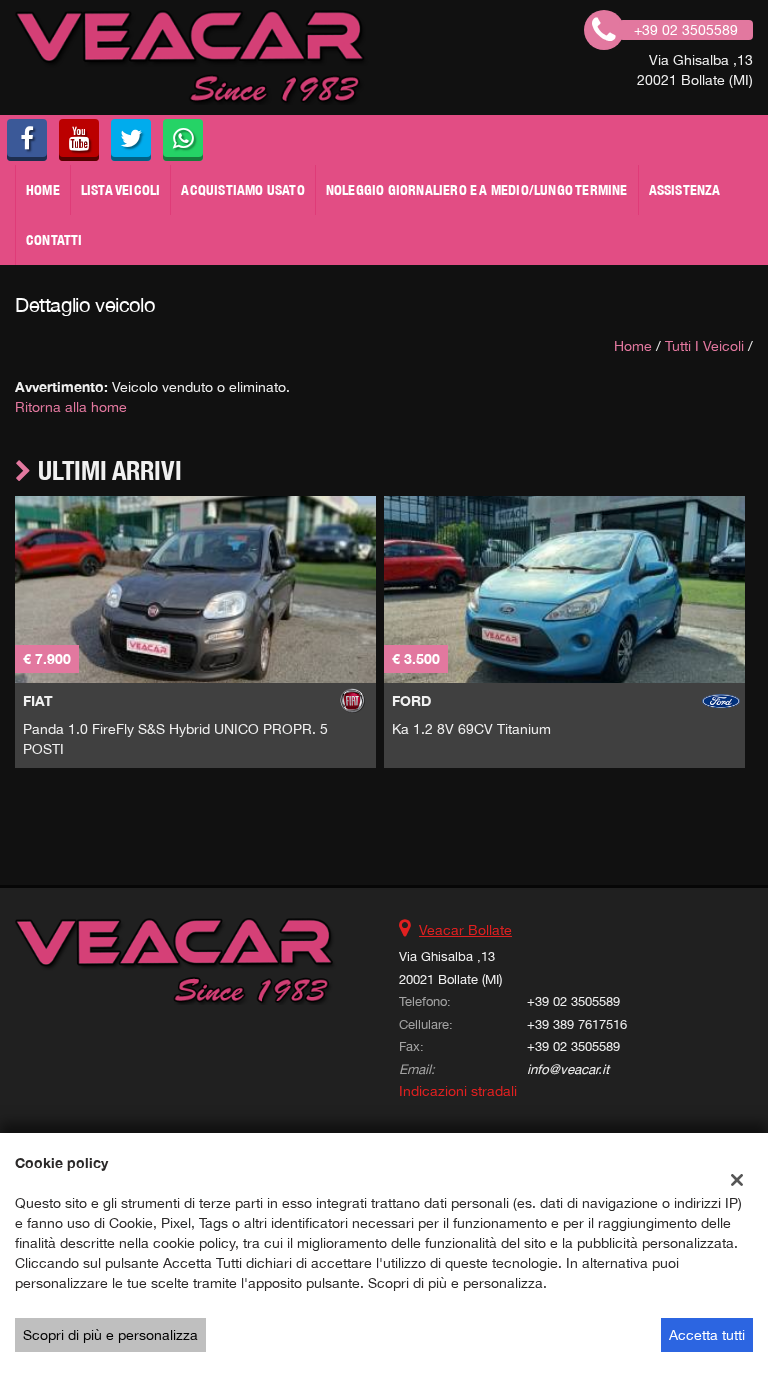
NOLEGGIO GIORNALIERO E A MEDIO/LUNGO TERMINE (477, 190)
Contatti (54, 240)
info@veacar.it (568, 1069)
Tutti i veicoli (704, 346)
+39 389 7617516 (577, 1024)
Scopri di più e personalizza (110, 1335)
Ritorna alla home (71, 407)
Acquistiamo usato (242, 190)
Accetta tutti (707, 1335)
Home (43, 190)
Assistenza (685, 190)
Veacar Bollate (465, 930)
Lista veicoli (121, 190)
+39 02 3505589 (573, 1001)
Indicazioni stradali (458, 1091)
